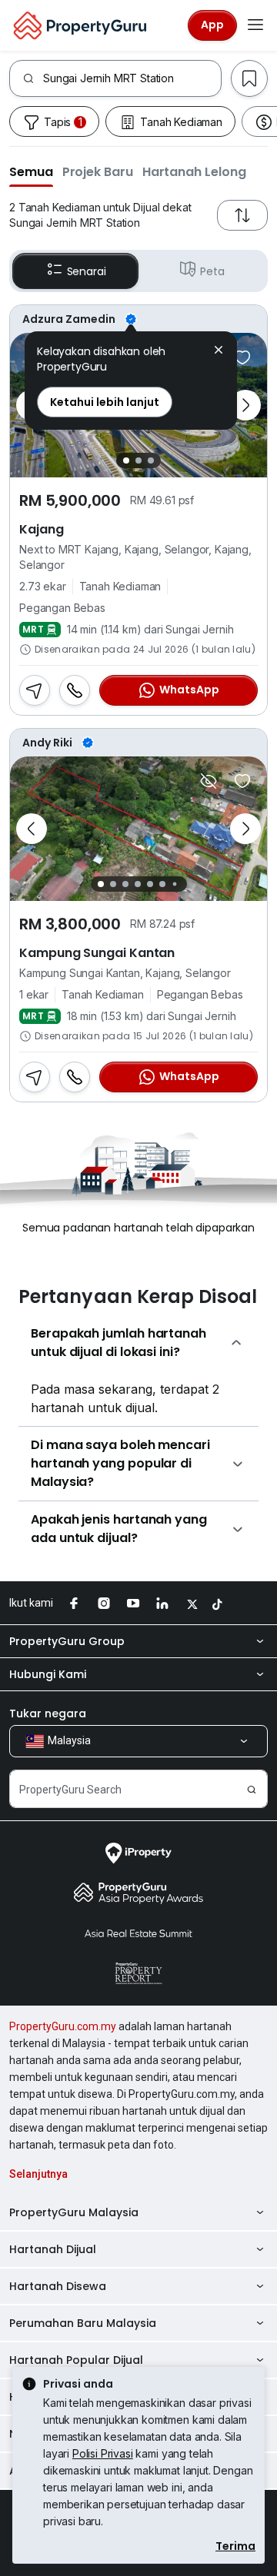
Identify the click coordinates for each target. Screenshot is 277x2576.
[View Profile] (138, 319)
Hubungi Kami (48, 1674)
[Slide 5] (150, 884)
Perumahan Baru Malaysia (83, 2323)
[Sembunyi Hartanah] (209, 781)
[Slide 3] (151, 460)
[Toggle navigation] (255, 25)
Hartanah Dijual (53, 2249)
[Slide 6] (162, 884)
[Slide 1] (126, 460)
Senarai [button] (87, 271)
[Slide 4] (138, 884)
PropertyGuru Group (67, 1641)
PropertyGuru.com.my (63, 2026)
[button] (31, 171)
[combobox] (132, 78)
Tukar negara (48, 1713)
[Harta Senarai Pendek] (242, 357)
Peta (212, 271)
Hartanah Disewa (58, 2286)
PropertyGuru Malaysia (74, 2212)
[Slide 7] (174, 884)
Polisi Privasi (103, 2453)
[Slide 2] (138, 460)
